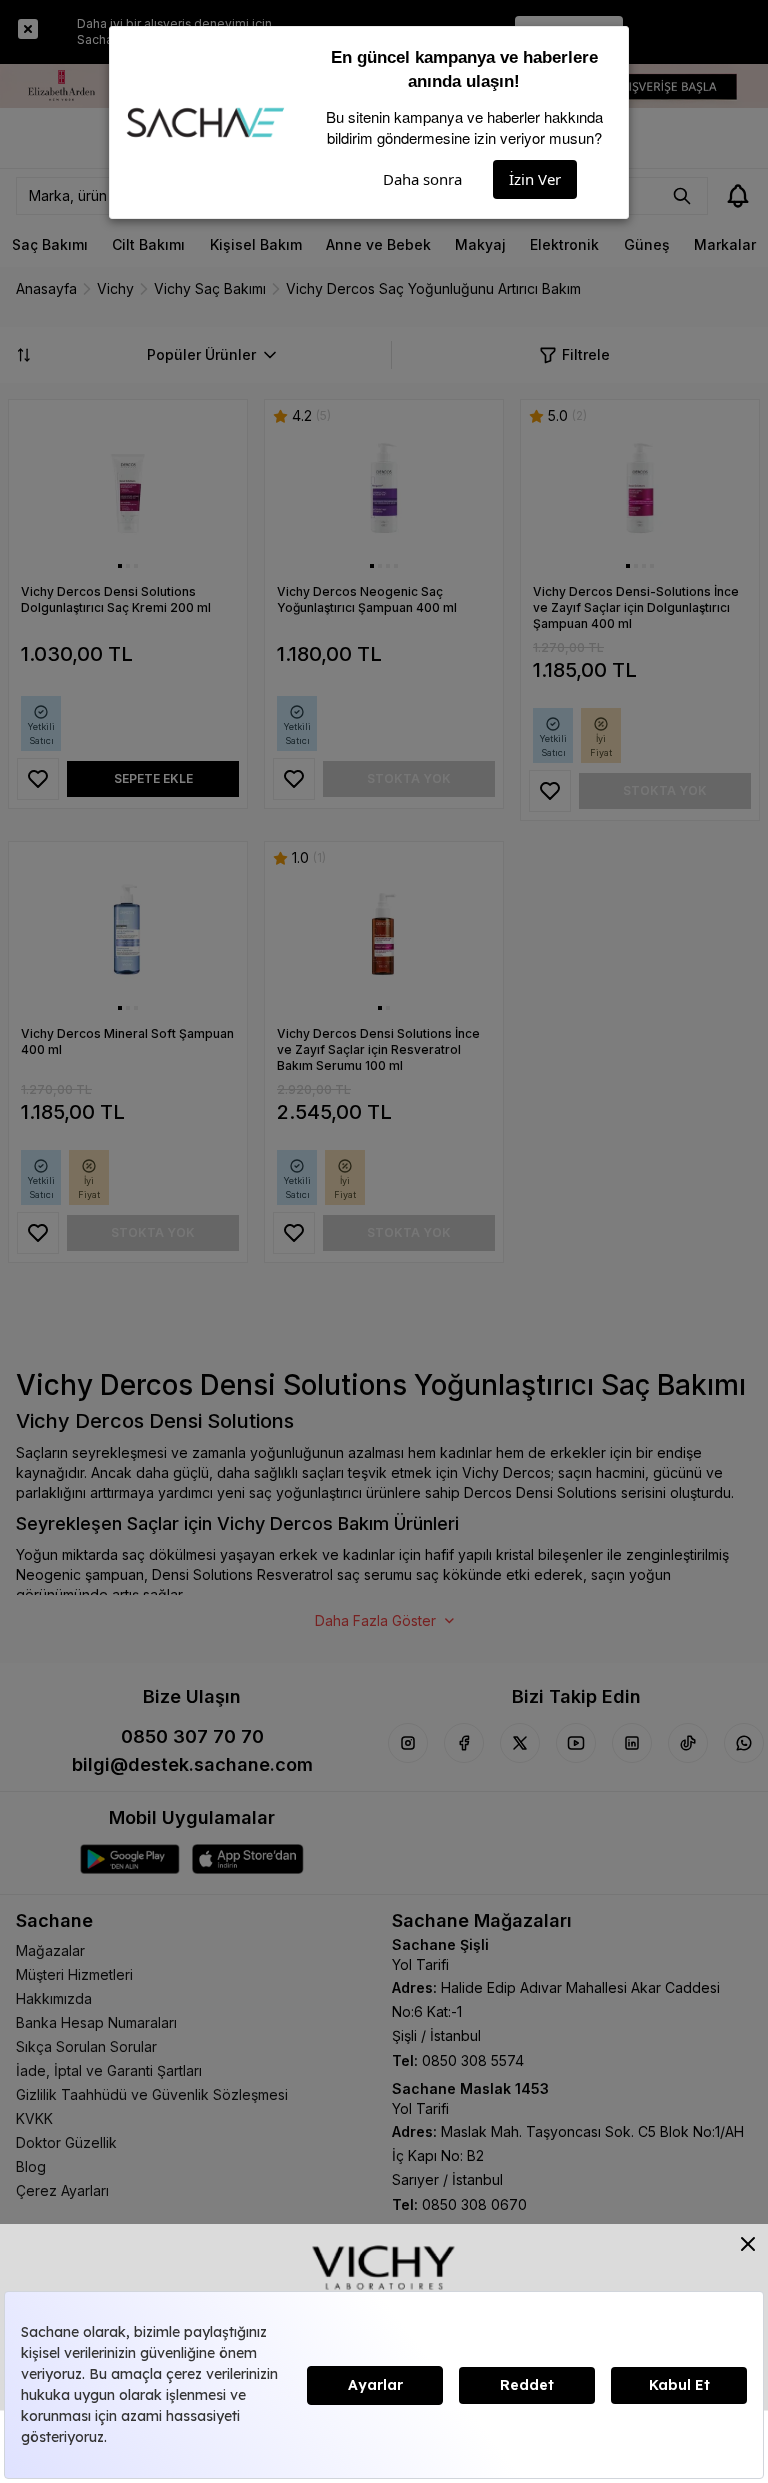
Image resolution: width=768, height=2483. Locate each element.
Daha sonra (422, 179)
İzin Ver (535, 179)
